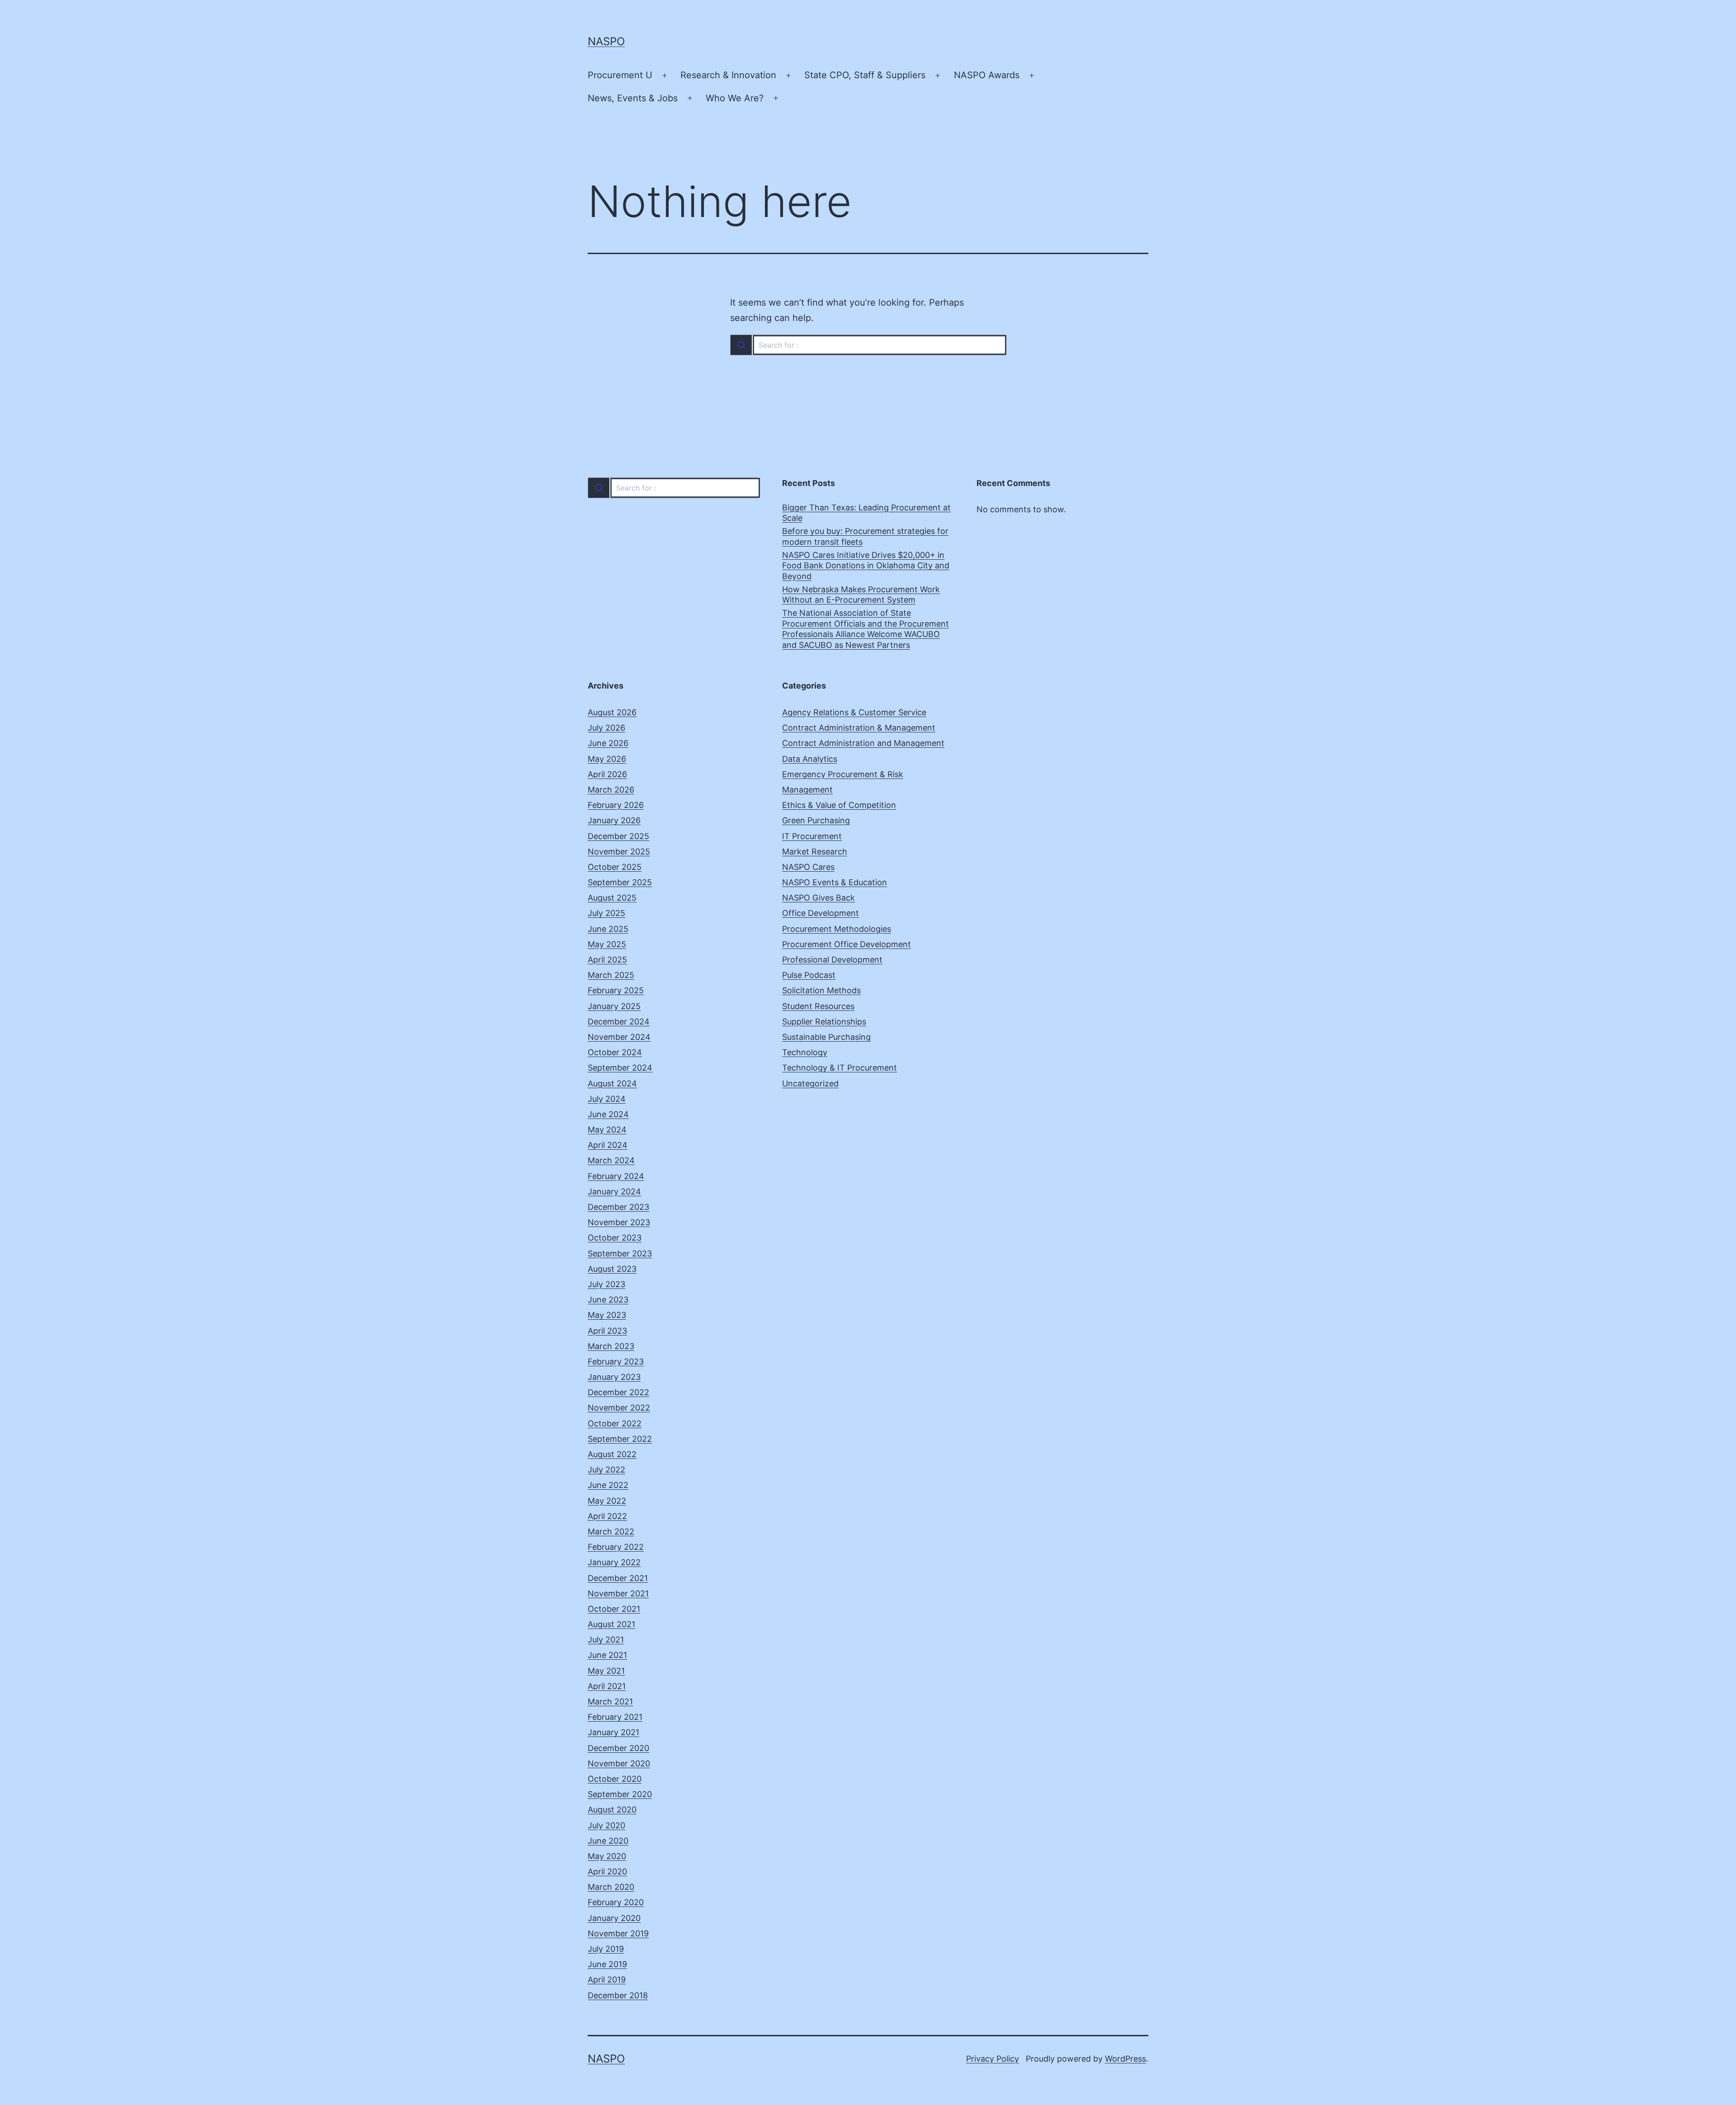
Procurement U (620, 75)
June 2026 (608, 743)
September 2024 (620, 1068)
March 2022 (611, 1532)
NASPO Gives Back (818, 898)
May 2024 (607, 1130)
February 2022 (616, 1547)
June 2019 (607, 1964)
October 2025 (615, 867)
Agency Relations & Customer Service (854, 712)
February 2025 (616, 990)
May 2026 (607, 759)
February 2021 (615, 1717)
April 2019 (607, 1980)
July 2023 (606, 1284)
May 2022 (607, 1501)
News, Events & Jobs (633, 98)
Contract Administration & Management (859, 728)
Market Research (815, 852)
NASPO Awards (987, 75)
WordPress (1125, 2059)
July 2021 (606, 1640)
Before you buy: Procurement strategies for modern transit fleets (865, 536)
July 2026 (606, 728)
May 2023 (607, 1315)
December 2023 (618, 1207)
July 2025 (606, 913)
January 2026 (614, 820)
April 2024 (608, 1145)
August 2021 (611, 1624)
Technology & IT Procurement (840, 1068)
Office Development (821, 913)
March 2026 (611, 790)
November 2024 (619, 1037)
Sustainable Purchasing (826, 1037)
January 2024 (614, 1192)
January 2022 (614, 1562)
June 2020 (608, 1841)
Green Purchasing (816, 820)
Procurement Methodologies (837, 929)
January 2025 (614, 1006)
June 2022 (608, 1485)
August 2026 (612, 712)
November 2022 (619, 1408)
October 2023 (615, 1238)
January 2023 (614, 1377)
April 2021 (607, 1686)
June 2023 (608, 1300)
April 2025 (607, 960)
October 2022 (615, 1423)
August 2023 (612, 1269)
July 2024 (607, 1099)
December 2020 (618, 1748)
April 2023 (607, 1331)
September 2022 (620, 1439)
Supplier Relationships (824, 1022)
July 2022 (606, 1470)
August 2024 (612, 1083)
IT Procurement (812, 836)
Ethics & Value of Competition (839, 805)
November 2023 (619, 1222)
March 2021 (610, 1701)
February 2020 (616, 1902)
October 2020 (615, 1779)
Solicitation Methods (821, 990)
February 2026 (616, 805)
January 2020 (614, 1918)
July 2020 (606, 1825)
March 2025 (611, 975)
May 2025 (607, 944)
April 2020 (607, 1871)
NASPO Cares (808, 867)
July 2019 (606, 1949)
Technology (805, 1052)
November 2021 (618, 1593)
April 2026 (607, 774)
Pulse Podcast (809, 975)
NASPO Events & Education (835, 882)
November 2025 (619, 852)
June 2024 (608, 1114)
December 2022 (618, 1392)
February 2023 (616, 1362)
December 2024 (619, 1022)
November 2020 (619, 1763)
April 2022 (607, 1516)
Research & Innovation (728, 75)
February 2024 (616, 1176)
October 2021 (614, 1609)
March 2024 (611, 1160)
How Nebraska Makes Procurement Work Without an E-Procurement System (861, 595)
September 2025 (620, 882)
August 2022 (612, 1454)
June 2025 (608, 929)
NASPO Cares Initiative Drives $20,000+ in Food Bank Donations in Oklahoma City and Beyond (866, 566)
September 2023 (620, 1253)
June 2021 (607, 1655)
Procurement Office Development (847, 944)
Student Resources (818, 1006)
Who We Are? (735, 98)
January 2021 (613, 1732)
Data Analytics (810, 759)
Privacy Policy (993, 2059)
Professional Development (832, 960)
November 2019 (618, 1933)
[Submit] (741, 345)
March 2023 (611, 1346)
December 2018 (618, 1995)
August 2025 (612, 898)
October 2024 (615, 1052)
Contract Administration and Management (863, 743)
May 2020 (607, 1856)
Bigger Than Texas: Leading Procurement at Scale (866, 513)
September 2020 (620, 1794)
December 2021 (618, 1578)
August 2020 (612, 1810)
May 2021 (606, 1671)
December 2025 (618, 836)
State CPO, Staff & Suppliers (865, 75)
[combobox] (868, 345)
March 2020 (611, 1887)
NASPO (606, 41)
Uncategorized (810, 1083)
